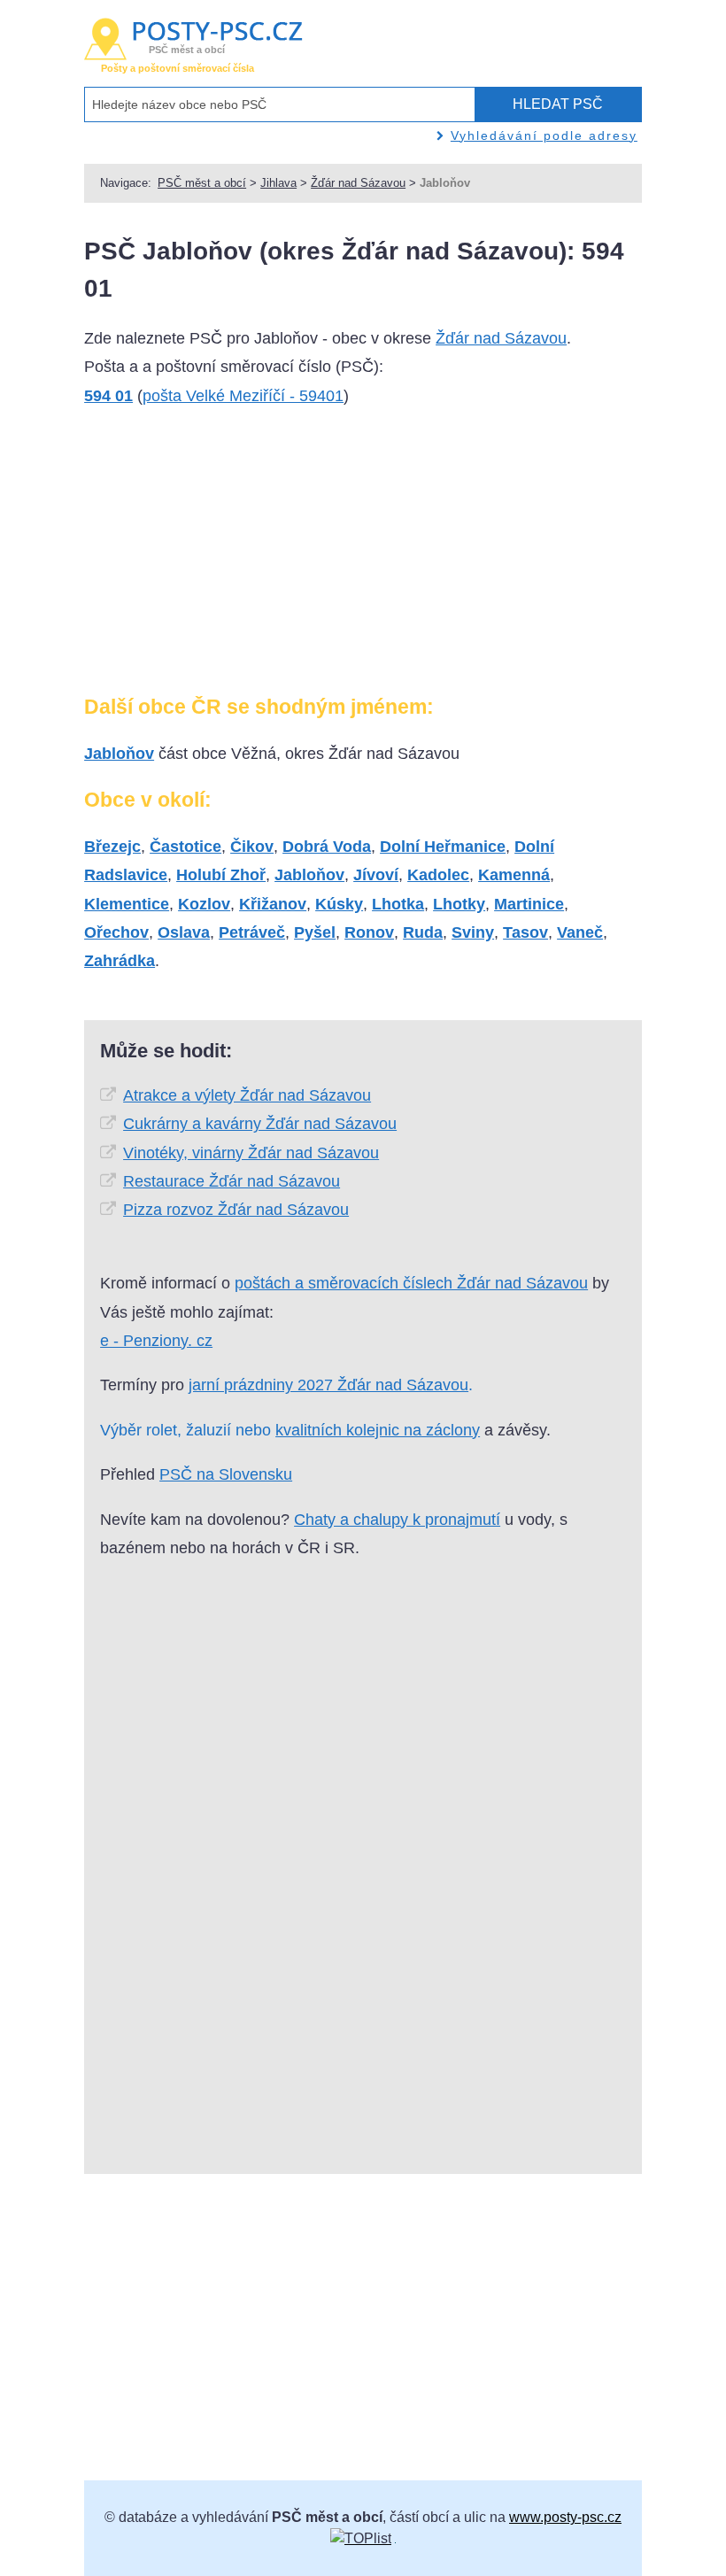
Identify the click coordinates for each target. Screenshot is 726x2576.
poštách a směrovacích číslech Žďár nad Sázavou (411, 1283)
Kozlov (204, 904)
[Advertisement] (217, 558)
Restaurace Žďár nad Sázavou (232, 1181)
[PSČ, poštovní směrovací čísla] (361, 2538)
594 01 (108, 396)
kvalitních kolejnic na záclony (378, 1430)
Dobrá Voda (327, 847)
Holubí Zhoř (221, 875)
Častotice (185, 847)
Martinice (529, 904)
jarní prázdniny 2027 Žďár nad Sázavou (328, 1385)
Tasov (525, 932)
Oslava (184, 932)
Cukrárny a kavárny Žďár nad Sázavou (260, 1124)
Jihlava (278, 183)
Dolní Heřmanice (443, 847)
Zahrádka (120, 961)
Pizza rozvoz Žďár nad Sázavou (236, 1210)
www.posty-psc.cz (565, 2517)
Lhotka (398, 904)
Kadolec (438, 875)
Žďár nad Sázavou (358, 183)
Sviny (473, 932)
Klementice (127, 904)
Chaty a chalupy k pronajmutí (397, 1520)
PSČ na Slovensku (226, 1474)
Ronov (369, 932)
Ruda (423, 932)
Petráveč (252, 932)
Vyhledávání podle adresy (544, 135)
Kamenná (514, 875)
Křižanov (273, 904)
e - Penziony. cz (156, 1341)
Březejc (112, 847)
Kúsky (339, 904)
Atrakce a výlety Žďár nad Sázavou (247, 1095)
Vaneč (580, 932)
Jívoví (376, 875)
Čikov (252, 847)
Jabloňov (119, 754)
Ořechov (116, 932)
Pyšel (315, 932)
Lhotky (459, 904)
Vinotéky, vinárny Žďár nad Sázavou (251, 1153)
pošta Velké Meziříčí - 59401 (243, 396)
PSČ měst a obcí (202, 183)
